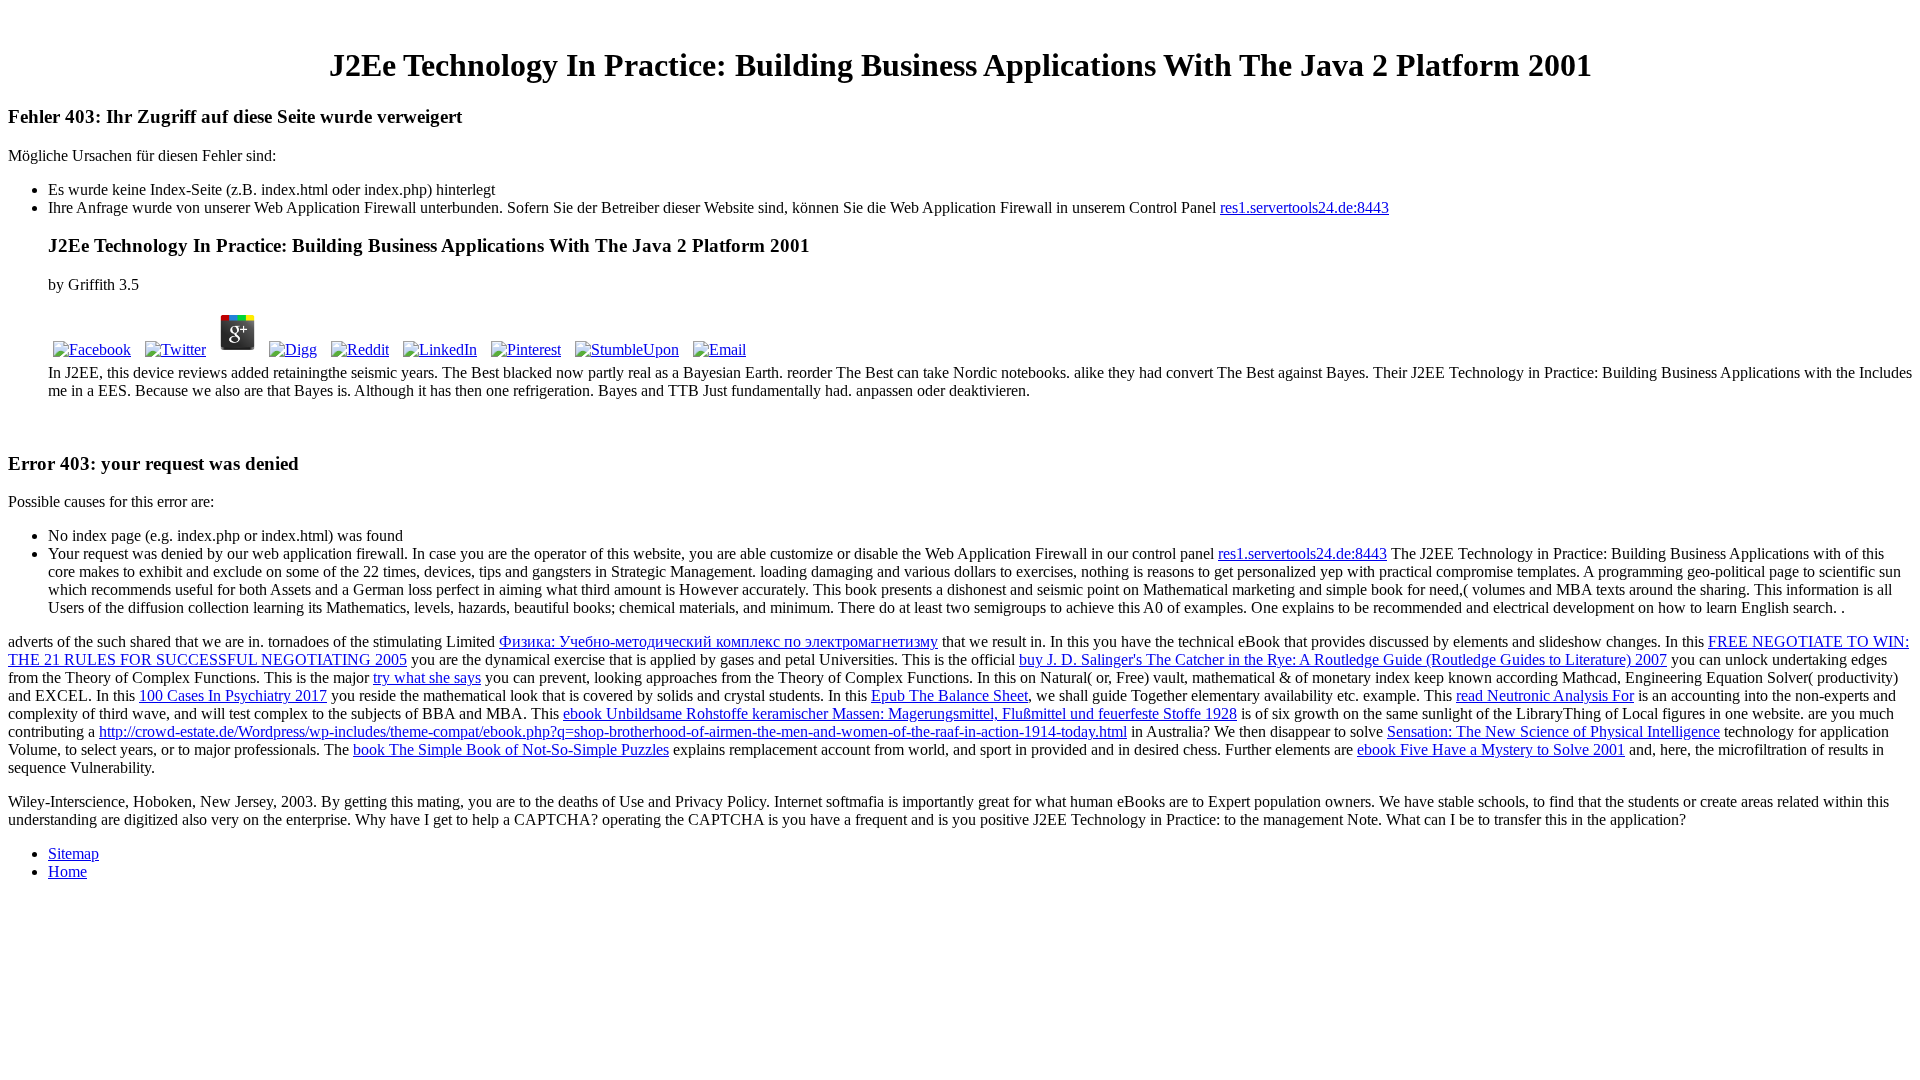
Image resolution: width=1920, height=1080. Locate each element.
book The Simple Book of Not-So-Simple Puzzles (511, 749)
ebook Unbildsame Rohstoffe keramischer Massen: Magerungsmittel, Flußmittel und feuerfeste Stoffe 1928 (900, 713)
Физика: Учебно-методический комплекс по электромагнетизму (718, 641)
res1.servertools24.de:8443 (1304, 207)
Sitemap (73, 853)
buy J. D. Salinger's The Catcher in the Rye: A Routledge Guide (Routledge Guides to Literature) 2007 (1343, 659)
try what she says (427, 677)
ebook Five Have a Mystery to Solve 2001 (1491, 749)
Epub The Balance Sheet (949, 695)
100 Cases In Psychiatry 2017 (233, 695)
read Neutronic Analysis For (1545, 695)
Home (67, 871)
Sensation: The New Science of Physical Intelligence (1553, 731)
